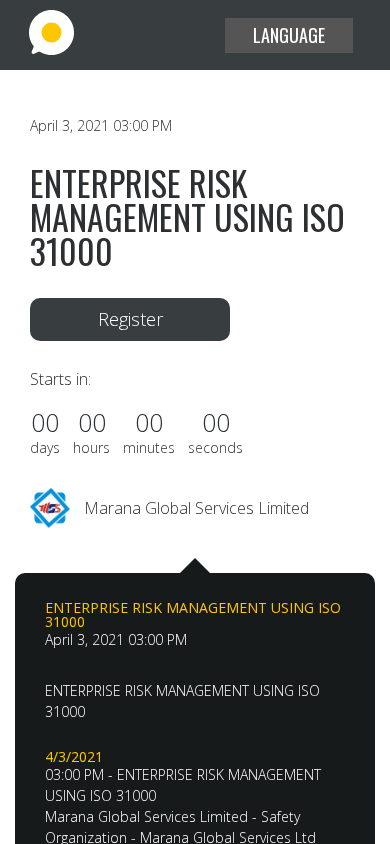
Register (130, 319)
